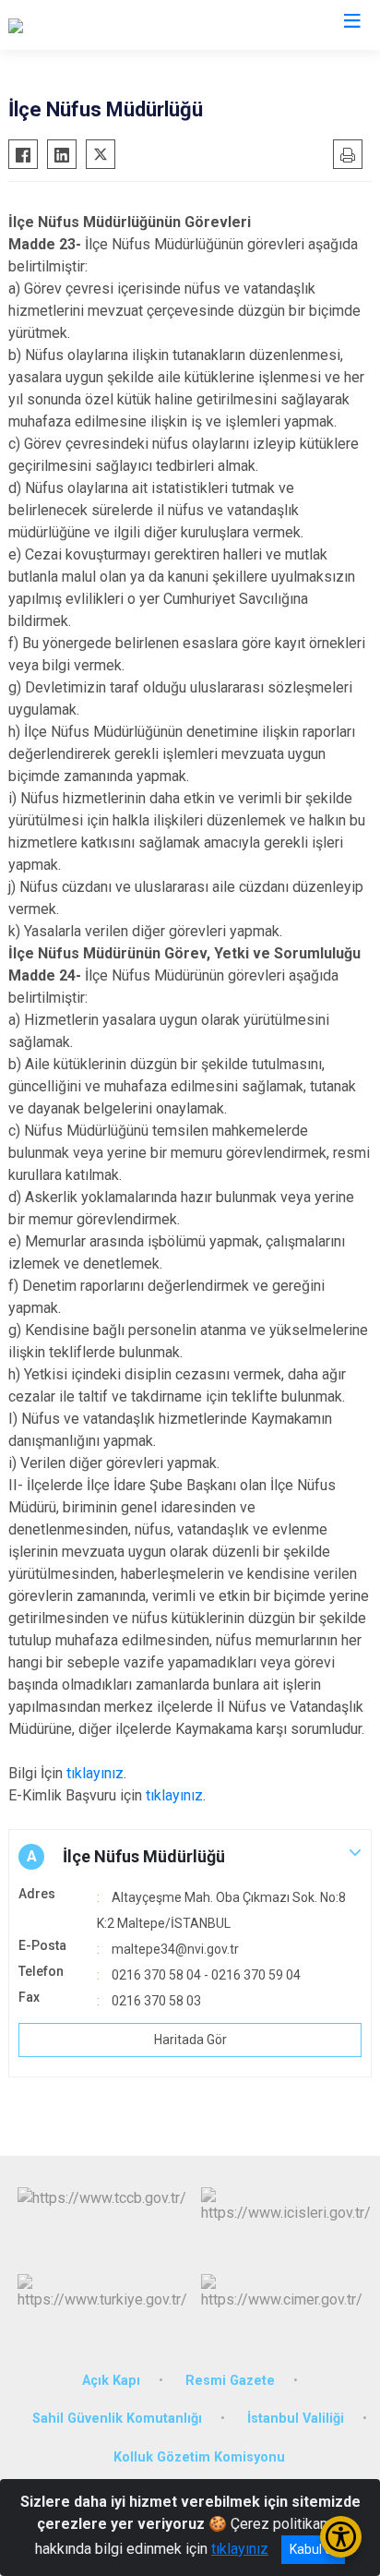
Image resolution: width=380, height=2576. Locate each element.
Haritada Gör (190, 2040)
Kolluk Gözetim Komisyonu (199, 2457)
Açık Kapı (111, 2381)
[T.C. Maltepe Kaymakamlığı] (94, 25)
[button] (190, 1857)
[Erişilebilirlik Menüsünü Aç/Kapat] (341, 2537)
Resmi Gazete (230, 2381)
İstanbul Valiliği (296, 2419)
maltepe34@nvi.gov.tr (175, 1949)
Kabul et (313, 2549)
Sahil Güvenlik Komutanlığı (117, 2419)
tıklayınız (95, 1773)
